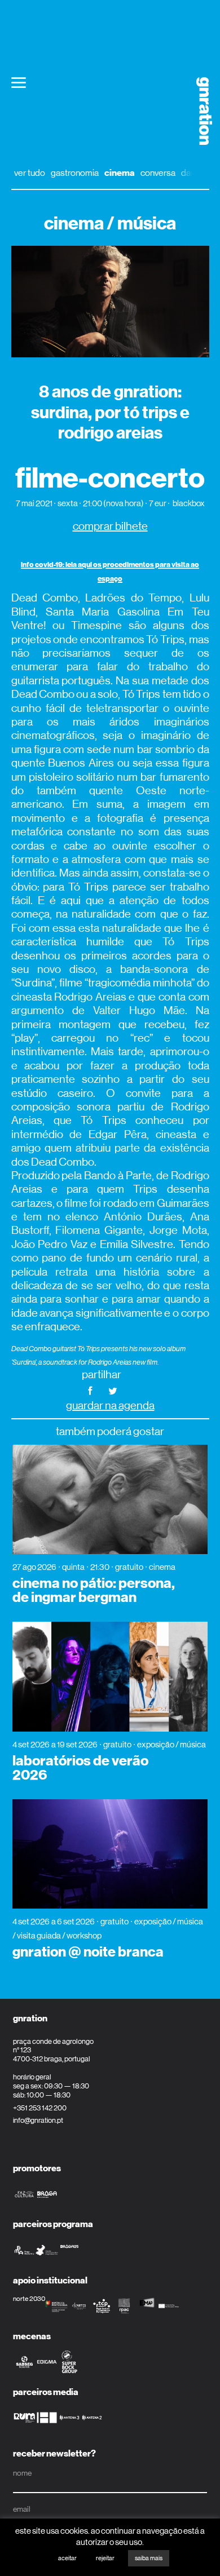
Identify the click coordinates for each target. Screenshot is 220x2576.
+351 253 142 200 (40, 2108)
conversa (158, 173)
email (22, 2509)
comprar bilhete (110, 526)
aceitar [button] (67, 2558)
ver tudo (30, 173)
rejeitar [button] (105, 2558)
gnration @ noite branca (88, 1952)
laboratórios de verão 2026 (80, 1768)
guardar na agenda (110, 1406)
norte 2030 (29, 2299)
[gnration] (200, 111)
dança (193, 173)
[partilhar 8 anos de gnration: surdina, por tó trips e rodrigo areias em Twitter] (113, 1390)
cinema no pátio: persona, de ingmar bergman (94, 1590)
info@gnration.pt (38, 2120)
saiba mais (149, 2558)
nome (22, 2473)
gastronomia (75, 173)
